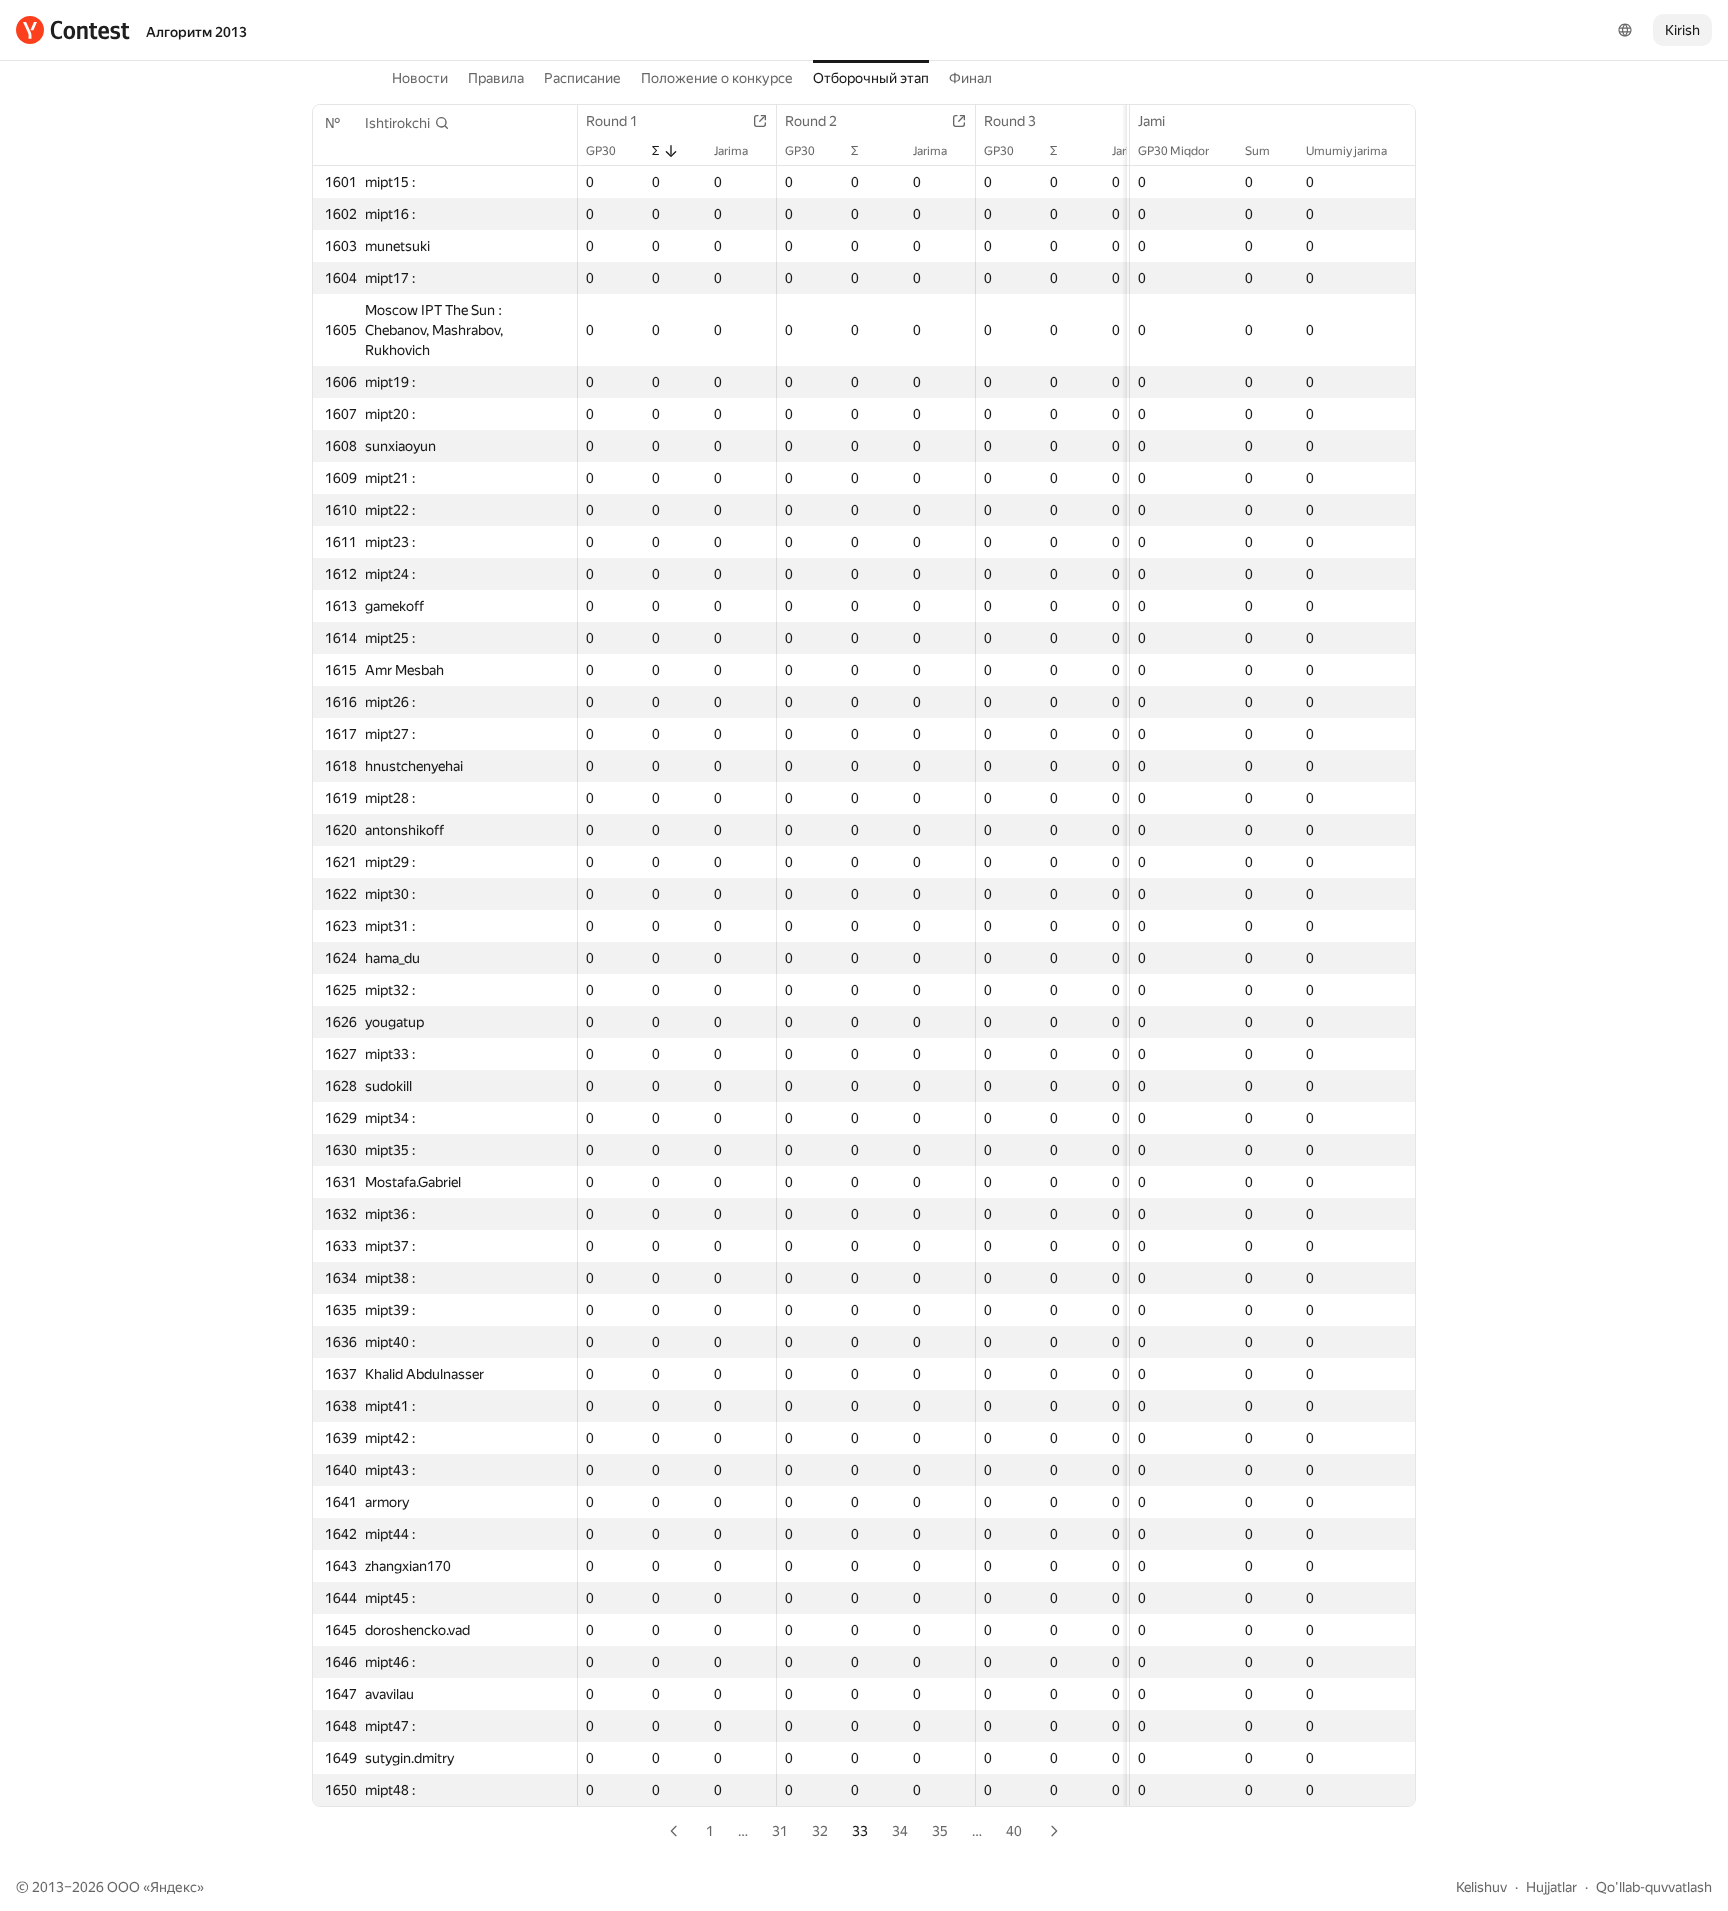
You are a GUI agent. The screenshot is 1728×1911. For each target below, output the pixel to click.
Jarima (731, 151)
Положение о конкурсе (717, 78)
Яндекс (173, 1887)
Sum (1257, 151)
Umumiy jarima (1346, 151)
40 (1014, 1831)
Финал (970, 78)
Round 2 (811, 121)
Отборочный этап (871, 78)
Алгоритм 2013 (196, 32)
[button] (407, 123)
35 (940, 1831)
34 (900, 1831)
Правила (496, 78)
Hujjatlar (1551, 1887)
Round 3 (1010, 121)
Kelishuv (1481, 1887)
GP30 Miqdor (1173, 151)
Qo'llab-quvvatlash (1654, 1887)
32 (820, 1831)
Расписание (582, 78)
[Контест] (73, 30)
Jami (1151, 121)
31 (780, 1831)
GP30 (601, 151)
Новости (420, 78)
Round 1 (612, 121)
